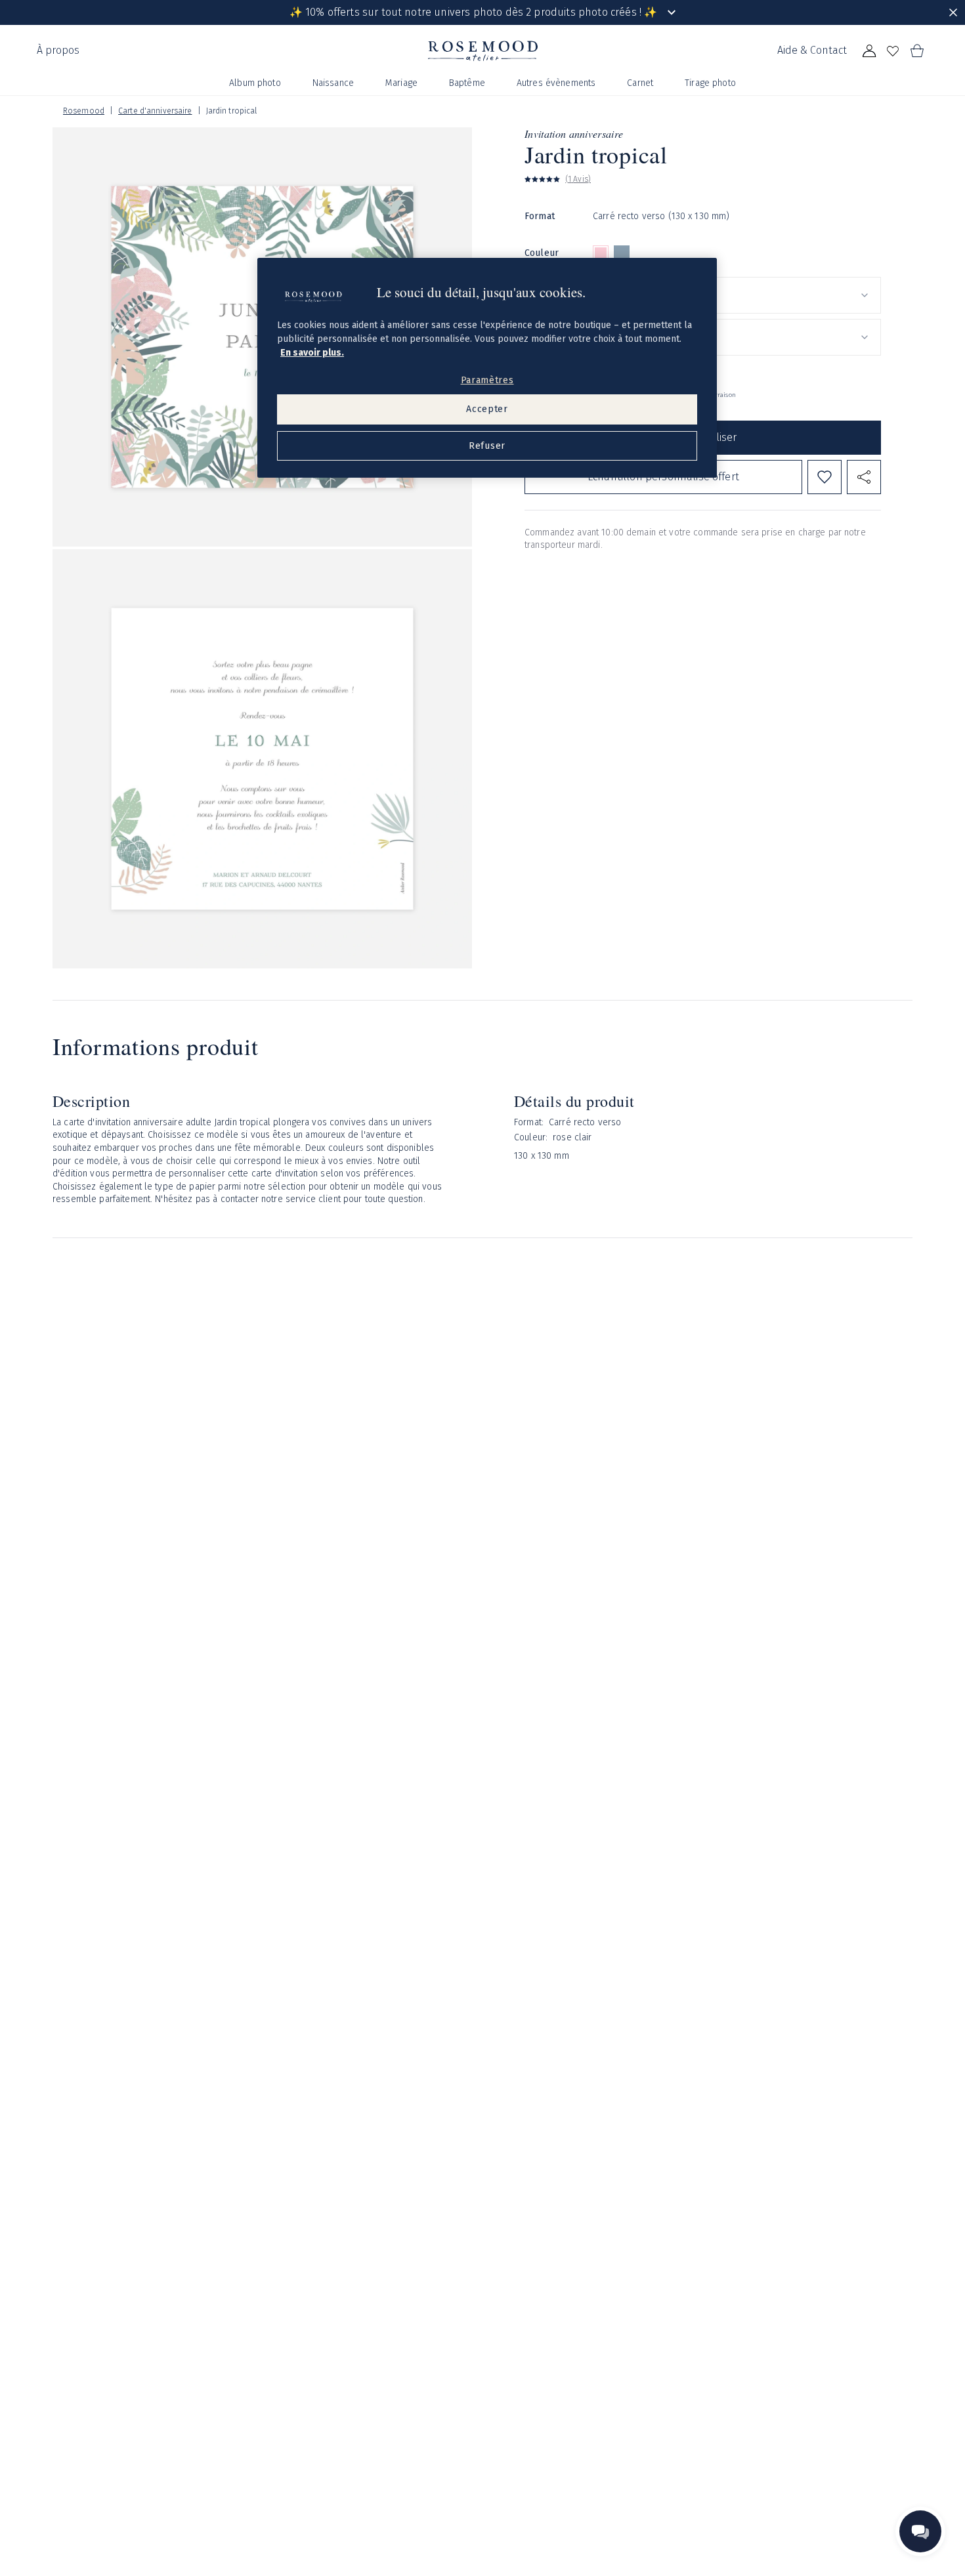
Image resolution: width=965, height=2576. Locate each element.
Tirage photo (710, 83)
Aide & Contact (812, 50)
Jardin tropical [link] (232, 111)
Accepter (487, 409)
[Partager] (864, 477)
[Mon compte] (869, 51)
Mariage (401, 83)
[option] (601, 253)
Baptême (467, 83)
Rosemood (84, 111)
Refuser (487, 446)
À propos (58, 50)
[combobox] (737, 295)
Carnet (640, 83)
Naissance (333, 83)
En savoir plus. (312, 353)
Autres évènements (556, 83)
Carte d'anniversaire (155, 111)
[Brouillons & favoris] (893, 51)
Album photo (255, 83)
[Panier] (916, 51)
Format (540, 216)
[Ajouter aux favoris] (825, 477)
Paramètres (487, 380)
